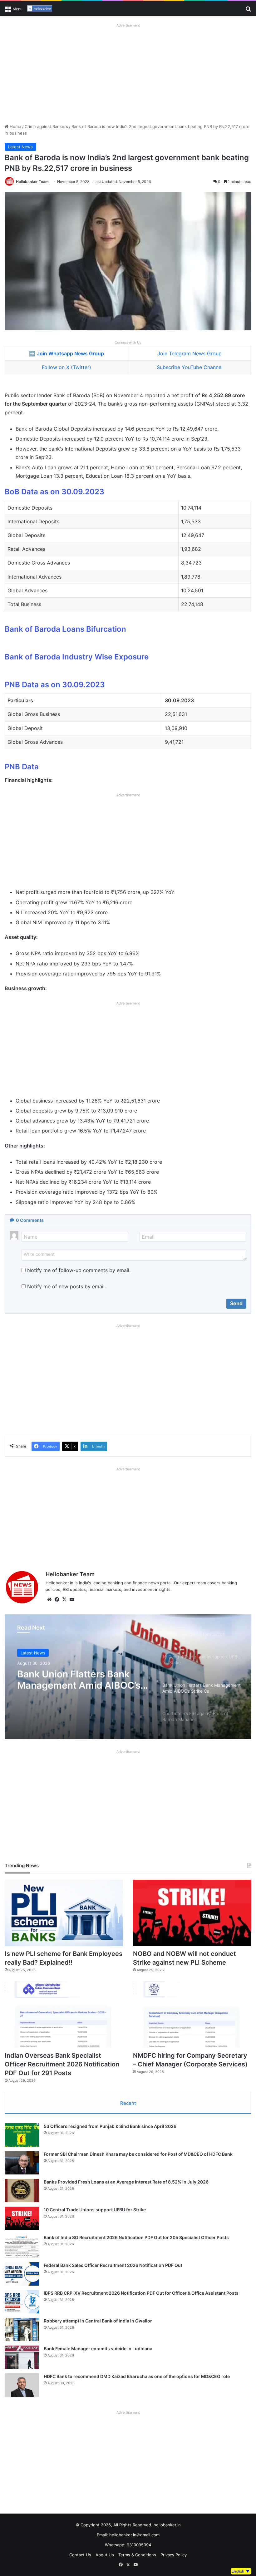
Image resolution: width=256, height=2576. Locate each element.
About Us (105, 2555)
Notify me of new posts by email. (66, 1286)
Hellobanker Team (32, 182)
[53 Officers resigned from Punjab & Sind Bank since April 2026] (22, 2135)
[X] (64, 1600)
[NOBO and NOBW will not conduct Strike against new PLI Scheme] (192, 1913)
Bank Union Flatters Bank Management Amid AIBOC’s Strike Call (79, 1679)
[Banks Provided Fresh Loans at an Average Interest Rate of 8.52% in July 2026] (22, 2191)
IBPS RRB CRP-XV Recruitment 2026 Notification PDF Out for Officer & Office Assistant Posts (141, 2293)
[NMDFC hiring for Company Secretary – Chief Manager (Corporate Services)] (192, 2015)
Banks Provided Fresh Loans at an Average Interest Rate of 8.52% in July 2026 (126, 2182)
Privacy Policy (174, 2555)
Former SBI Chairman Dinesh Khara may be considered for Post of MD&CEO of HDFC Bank (138, 2154)
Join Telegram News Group (190, 353)
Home (15, 126)
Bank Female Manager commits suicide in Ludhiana (98, 2349)
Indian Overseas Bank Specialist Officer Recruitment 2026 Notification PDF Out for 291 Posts (62, 2064)
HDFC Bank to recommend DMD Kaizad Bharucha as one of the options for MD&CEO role (137, 2376)
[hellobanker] (40, 8)
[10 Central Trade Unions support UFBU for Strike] (22, 2218)
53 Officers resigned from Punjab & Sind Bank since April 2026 (110, 2126)
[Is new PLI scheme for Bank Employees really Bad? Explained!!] (64, 1913)
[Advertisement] (128, 73)
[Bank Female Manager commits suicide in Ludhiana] (22, 2357)
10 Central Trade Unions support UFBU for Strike (95, 2210)
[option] (128, 1677)
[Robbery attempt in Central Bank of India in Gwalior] (22, 2329)
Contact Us (80, 2555)
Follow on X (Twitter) (66, 367)
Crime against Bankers (46, 126)
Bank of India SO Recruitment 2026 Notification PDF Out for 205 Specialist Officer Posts (136, 2237)
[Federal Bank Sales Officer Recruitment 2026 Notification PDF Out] (22, 2274)
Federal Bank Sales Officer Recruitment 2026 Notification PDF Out (113, 2265)
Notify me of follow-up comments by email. (79, 1270)
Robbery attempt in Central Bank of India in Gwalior (98, 2321)
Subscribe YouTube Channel (190, 367)
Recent (128, 2103)
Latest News (20, 147)
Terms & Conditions (137, 2555)
